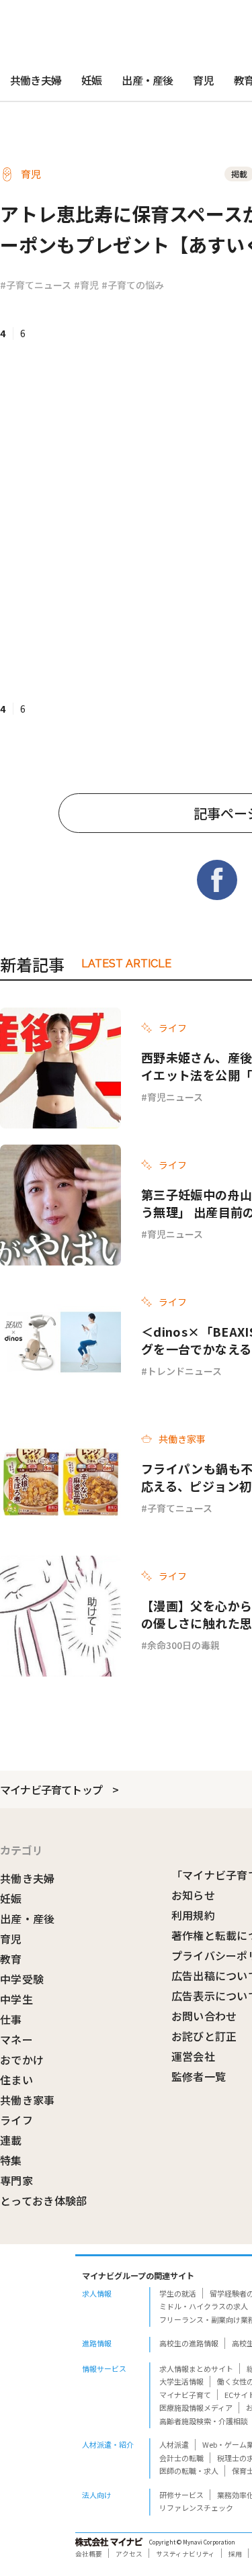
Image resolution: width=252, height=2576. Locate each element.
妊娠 (91, 80)
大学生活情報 (181, 2381)
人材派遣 (174, 2444)
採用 (235, 2554)
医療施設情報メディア (196, 2407)
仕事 (11, 2019)
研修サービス (181, 2495)
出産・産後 (147, 80)
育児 (203, 80)
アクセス (129, 2554)
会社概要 (89, 2554)
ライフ (16, 2120)
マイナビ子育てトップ (51, 1789)
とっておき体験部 (44, 2201)
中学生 (16, 1999)
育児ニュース (175, 1097)
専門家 (16, 2180)
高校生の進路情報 (189, 2343)
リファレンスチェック (196, 2507)
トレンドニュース (184, 1371)
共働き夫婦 (36, 80)
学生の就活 (178, 2293)
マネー (16, 2039)
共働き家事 (28, 2100)
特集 (11, 2160)
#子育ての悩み (133, 285)
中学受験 (22, 1979)
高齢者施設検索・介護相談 (204, 2421)
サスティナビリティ (185, 2554)
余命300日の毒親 (183, 1645)
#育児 (86, 285)
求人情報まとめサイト (196, 2368)
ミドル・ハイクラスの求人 (204, 2306)
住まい (16, 2080)
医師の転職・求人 (189, 2471)
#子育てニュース (36, 285)
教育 (11, 1959)
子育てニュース (180, 1508)
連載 (11, 2140)
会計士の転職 (181, 2458)
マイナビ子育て (185, 2395)
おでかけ (22, 2059)
